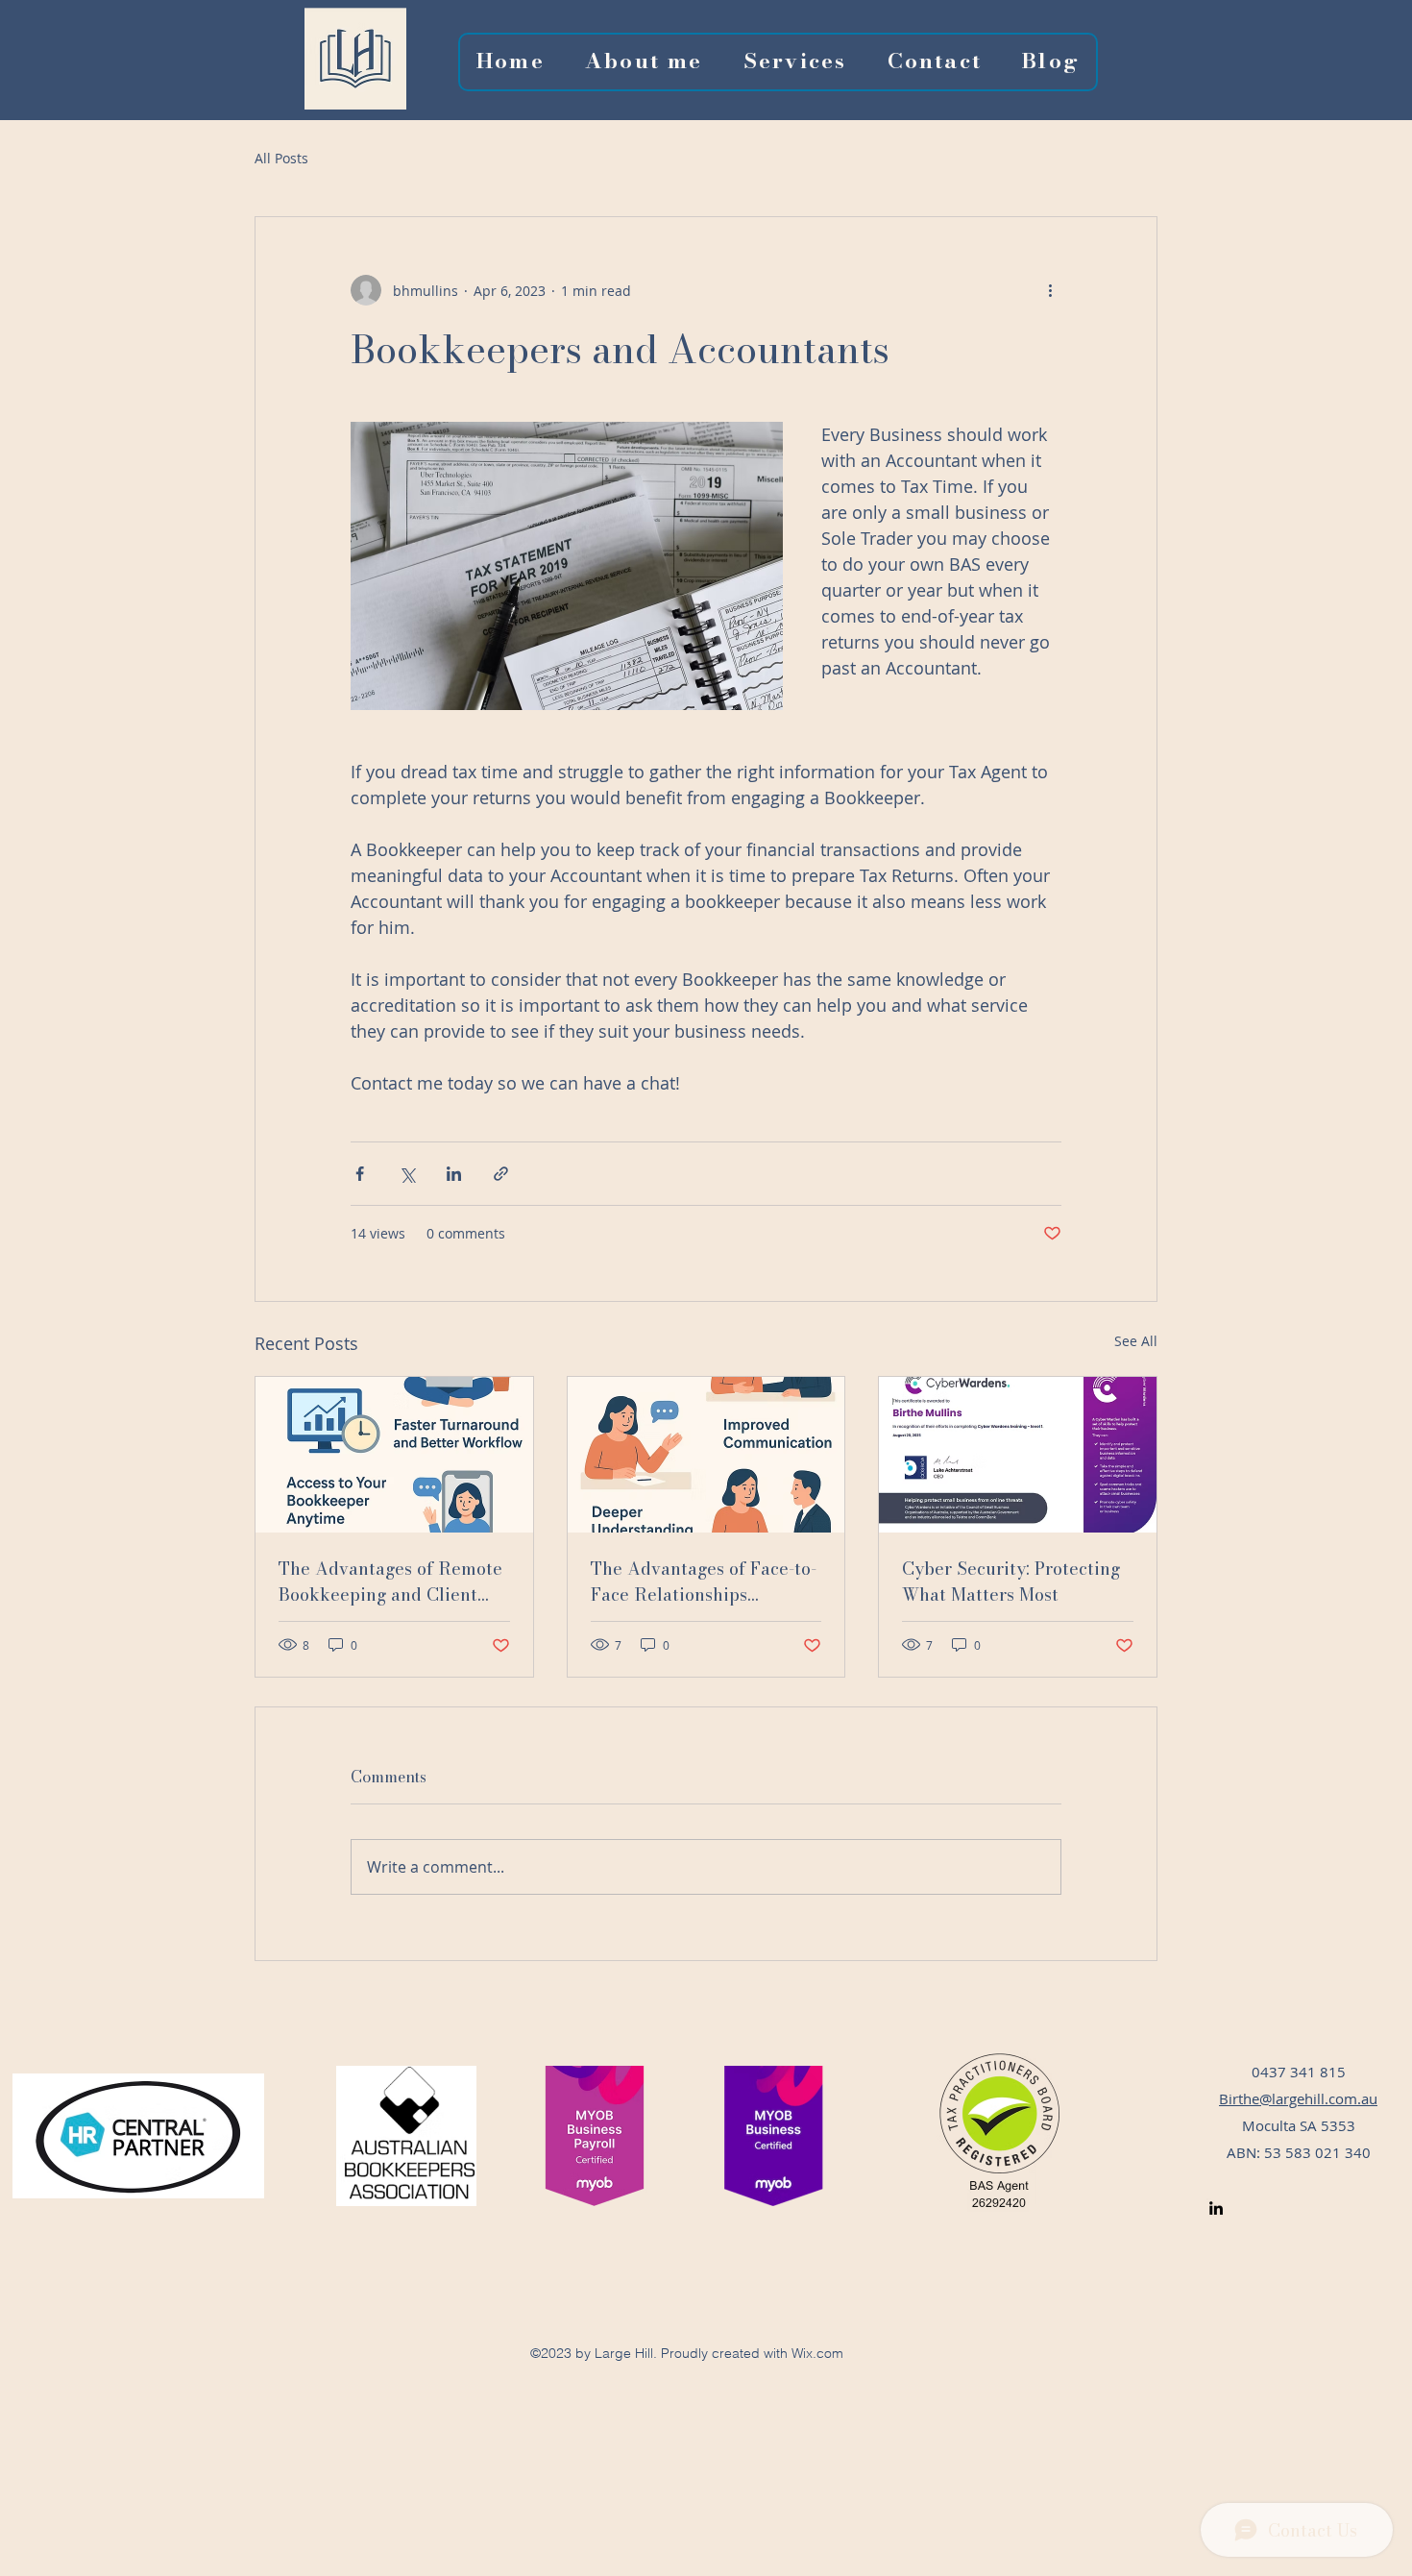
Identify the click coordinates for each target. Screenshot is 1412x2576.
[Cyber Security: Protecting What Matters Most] (1018, 1455)
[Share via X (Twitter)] (407, 1174)
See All (1136, 1341)
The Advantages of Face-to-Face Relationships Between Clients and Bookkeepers (704, 1582)
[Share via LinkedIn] (454, 1174)
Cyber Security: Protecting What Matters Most (1011, 1582)
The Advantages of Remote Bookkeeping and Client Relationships (390, 1582)
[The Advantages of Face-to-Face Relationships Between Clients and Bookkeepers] (706, 1455)
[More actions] (1050, 290)
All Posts (281, 158)
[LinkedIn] (1216, 2208)
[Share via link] (501, 1174)
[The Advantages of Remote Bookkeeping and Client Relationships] (394, 1455)
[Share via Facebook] (360, 1174)
